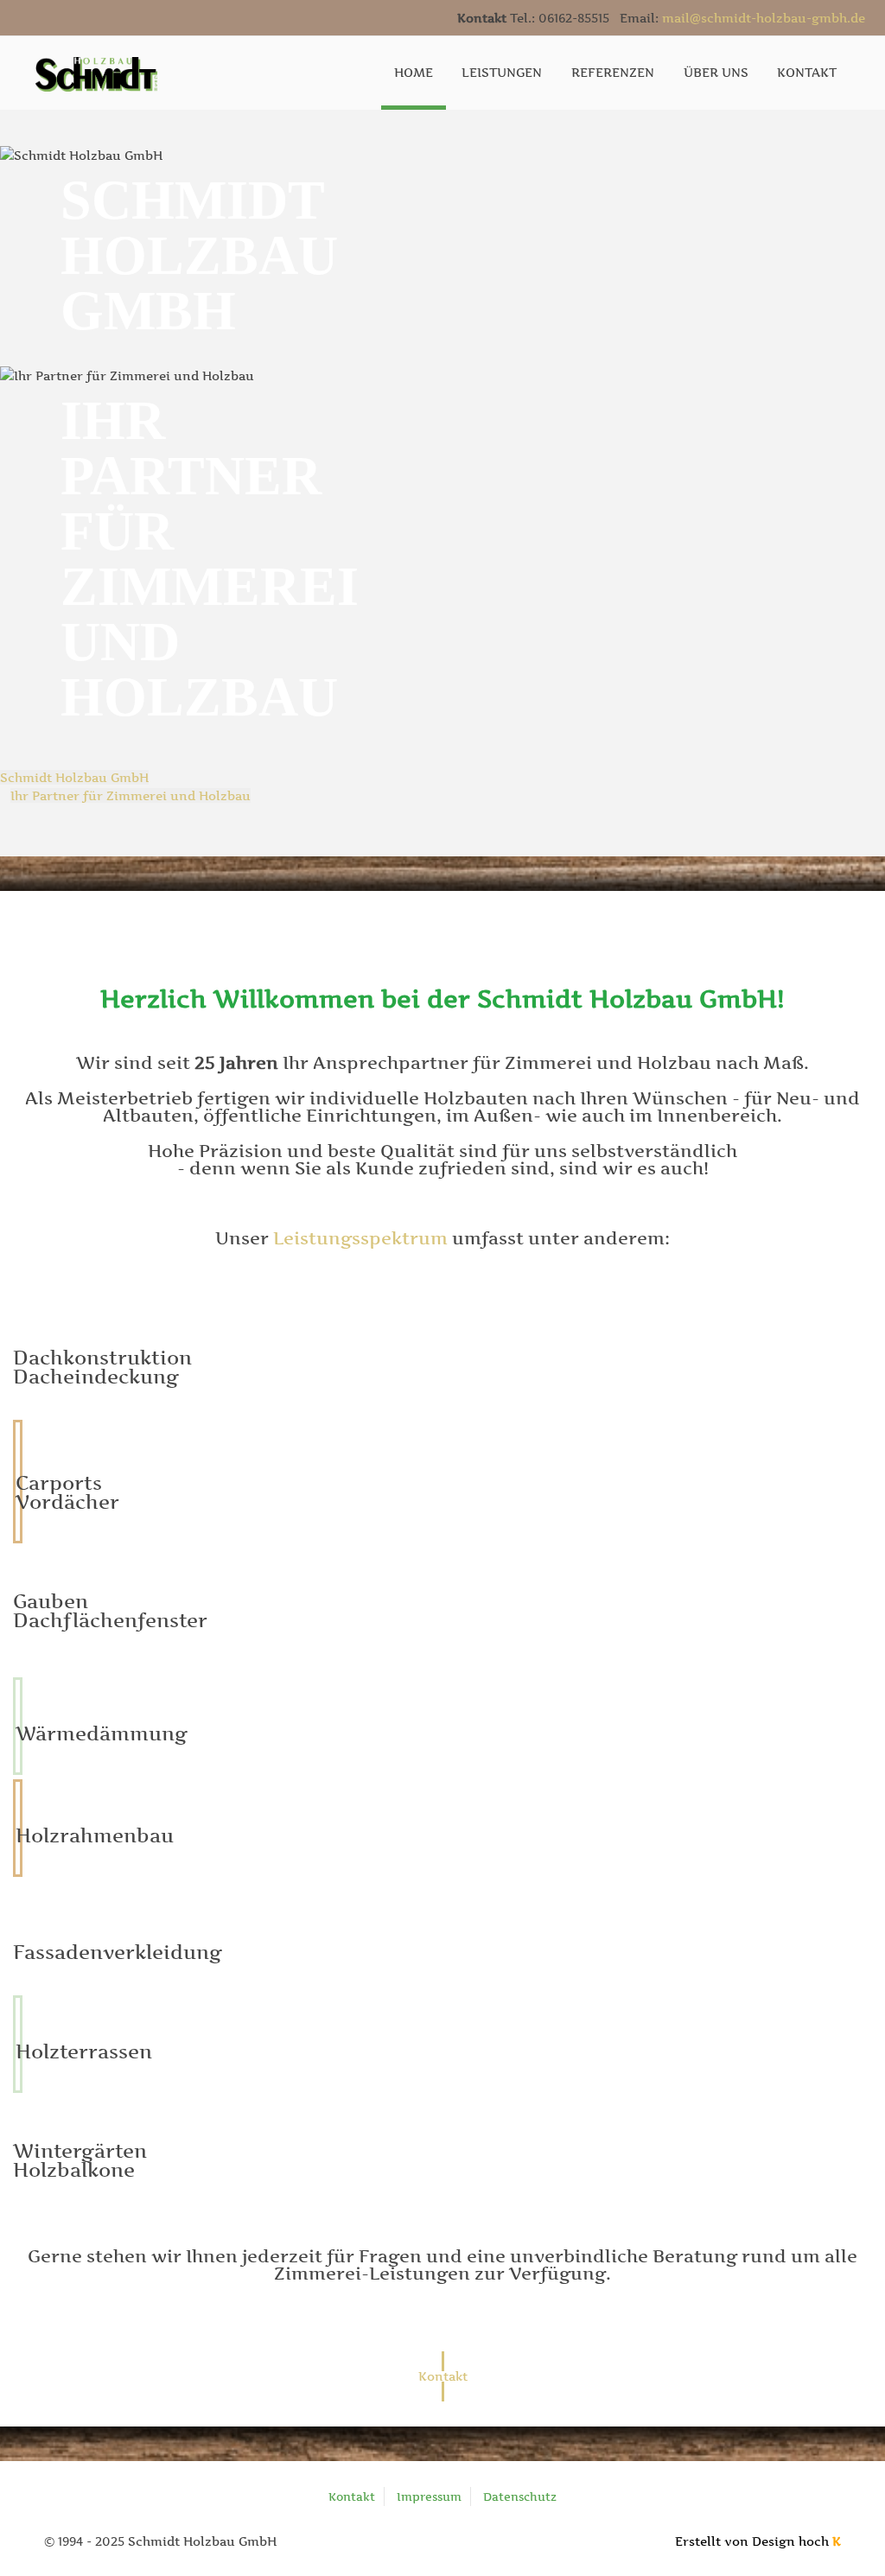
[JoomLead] (96, 71)
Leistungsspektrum (360, 1238)
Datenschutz (520, 2496)
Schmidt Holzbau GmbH (74, 777)
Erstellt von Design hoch (758, 2541)
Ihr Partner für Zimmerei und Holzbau (131, 795)
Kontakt (352, 2496)
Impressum (429, 2496)
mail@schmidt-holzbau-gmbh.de (764, 18)
